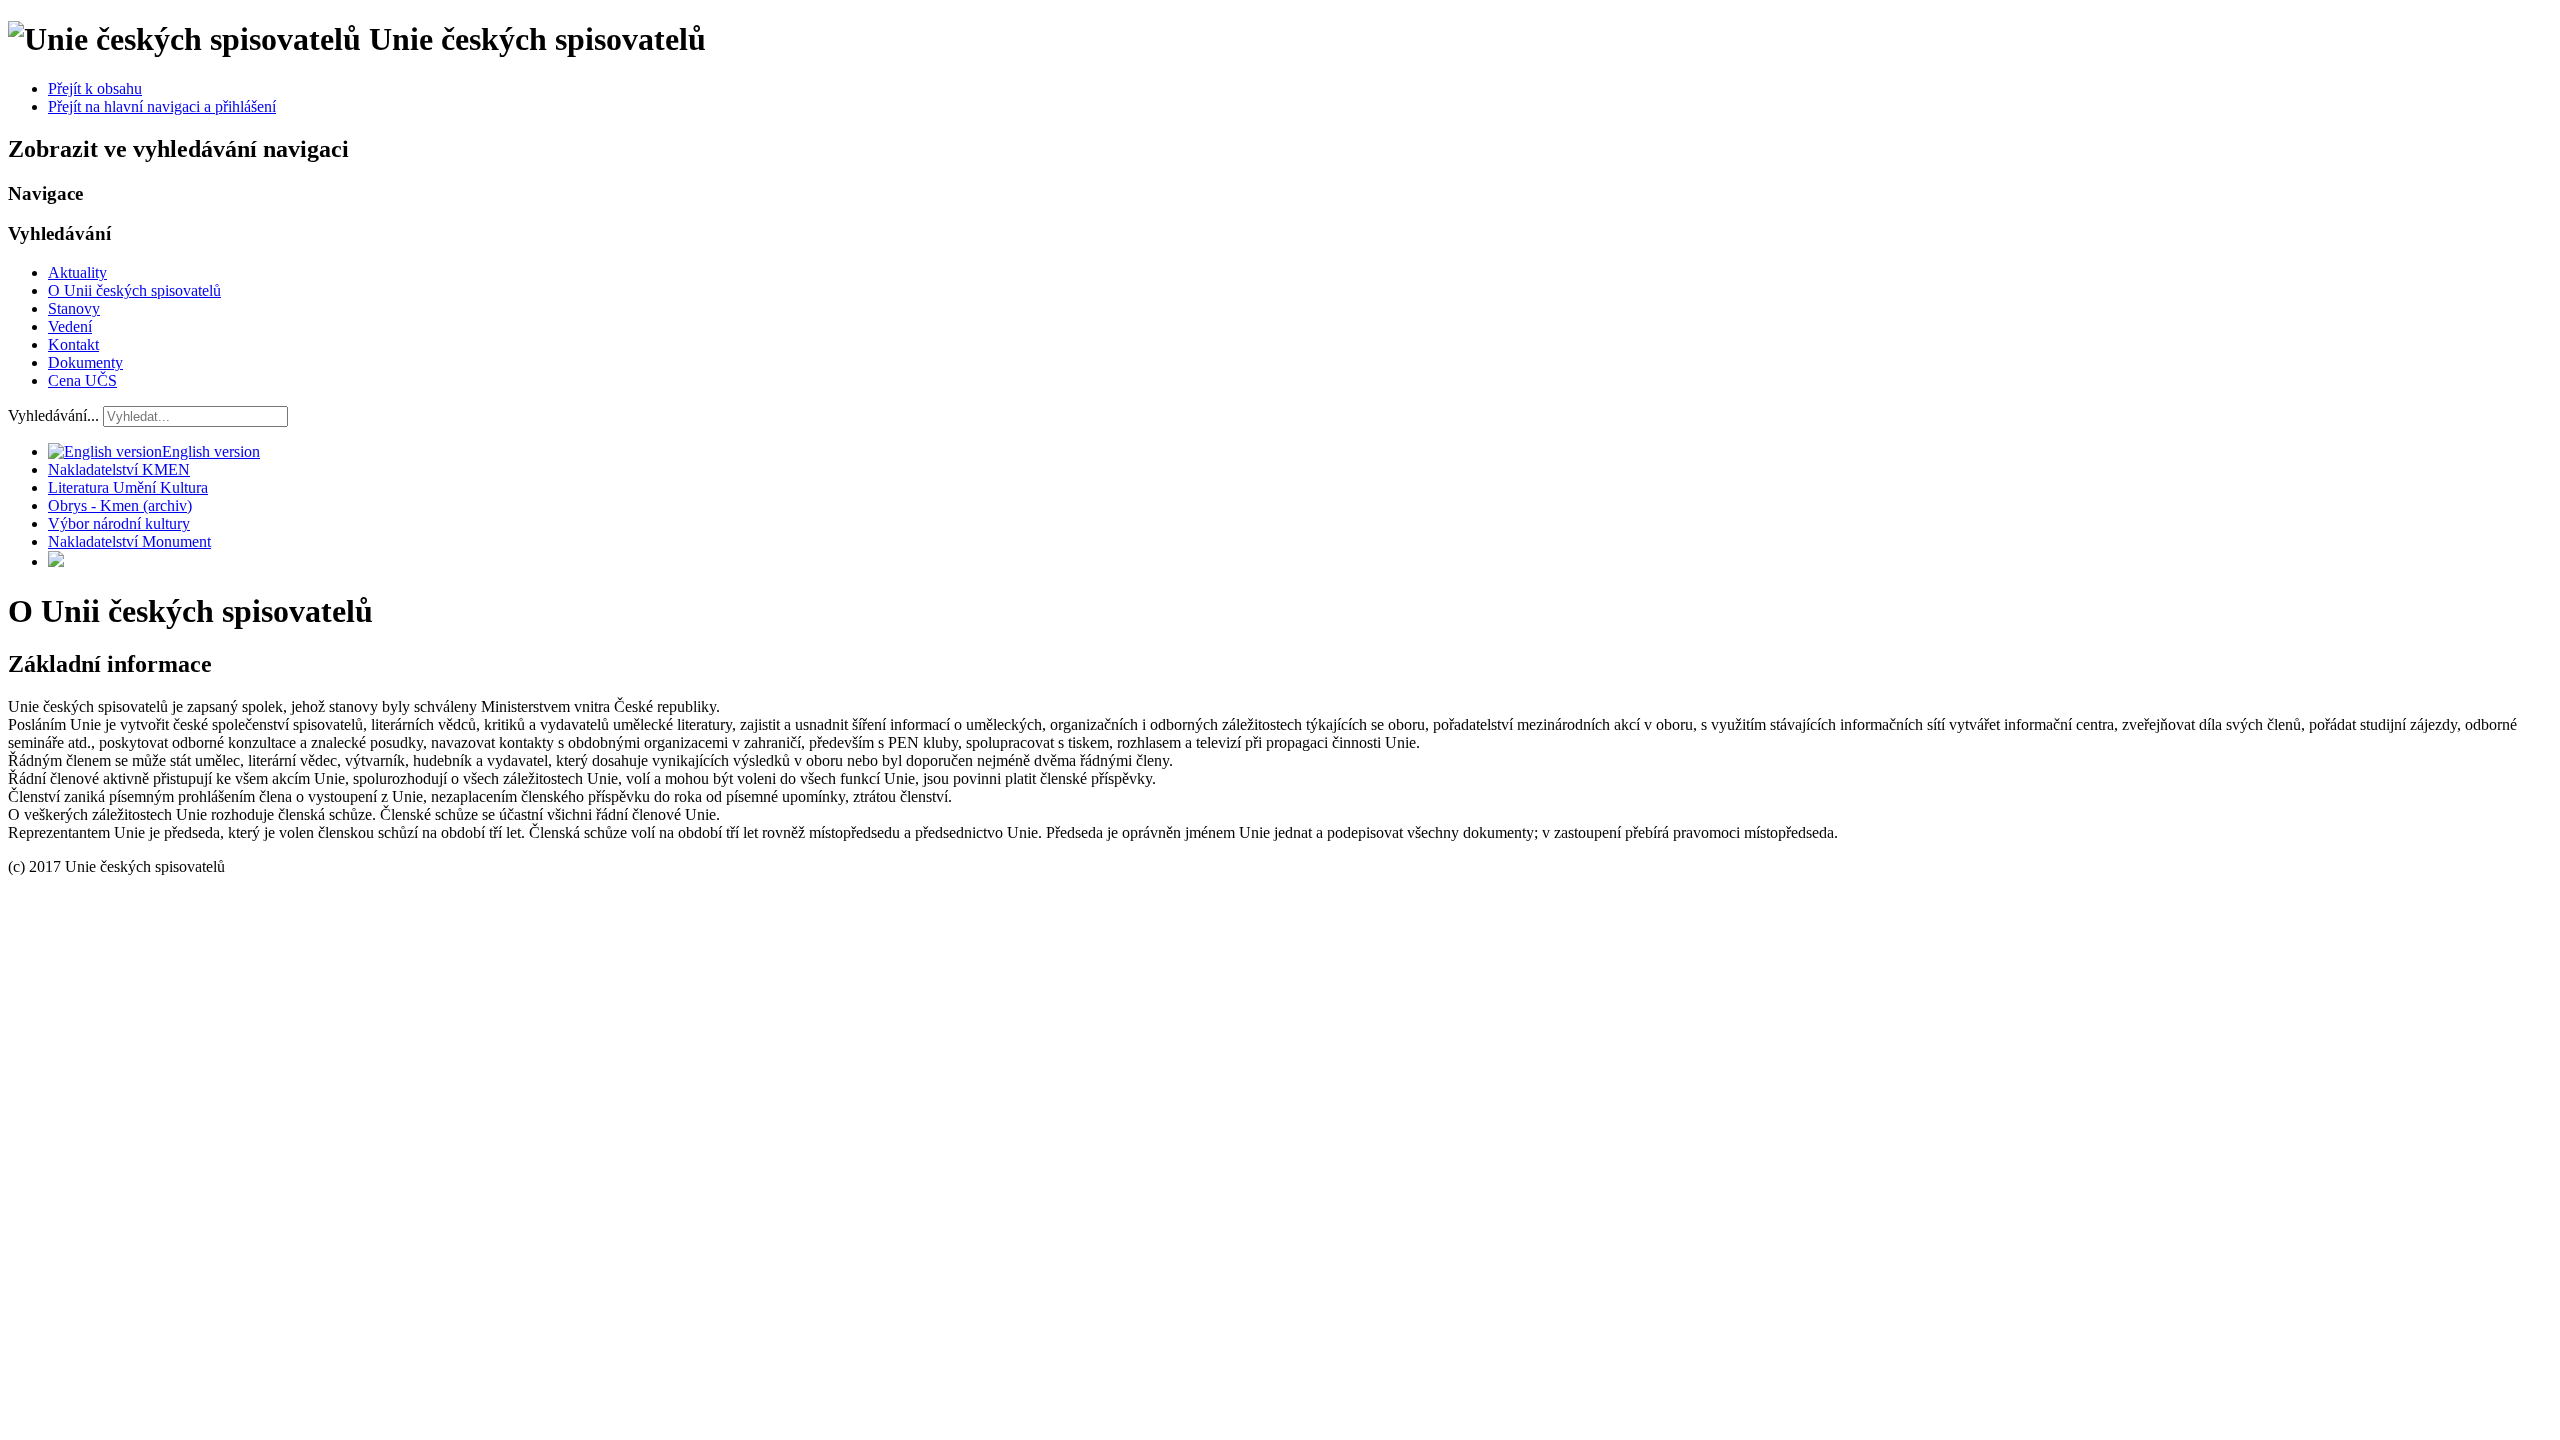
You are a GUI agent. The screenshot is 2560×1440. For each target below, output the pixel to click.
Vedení (70, 326)
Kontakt (73, 344)
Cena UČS (82, 380)
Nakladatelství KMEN (119, 469)
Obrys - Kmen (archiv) (120, 505)
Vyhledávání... (53, 415)
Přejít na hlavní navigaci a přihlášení (162, 106)
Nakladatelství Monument (129, 541)
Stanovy (74, 308)
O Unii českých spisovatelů (134, 290)
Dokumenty (85, 362)
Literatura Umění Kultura (128, 487)
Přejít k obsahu (95, 88)
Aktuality (77, 272)
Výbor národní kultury (119, 523)
